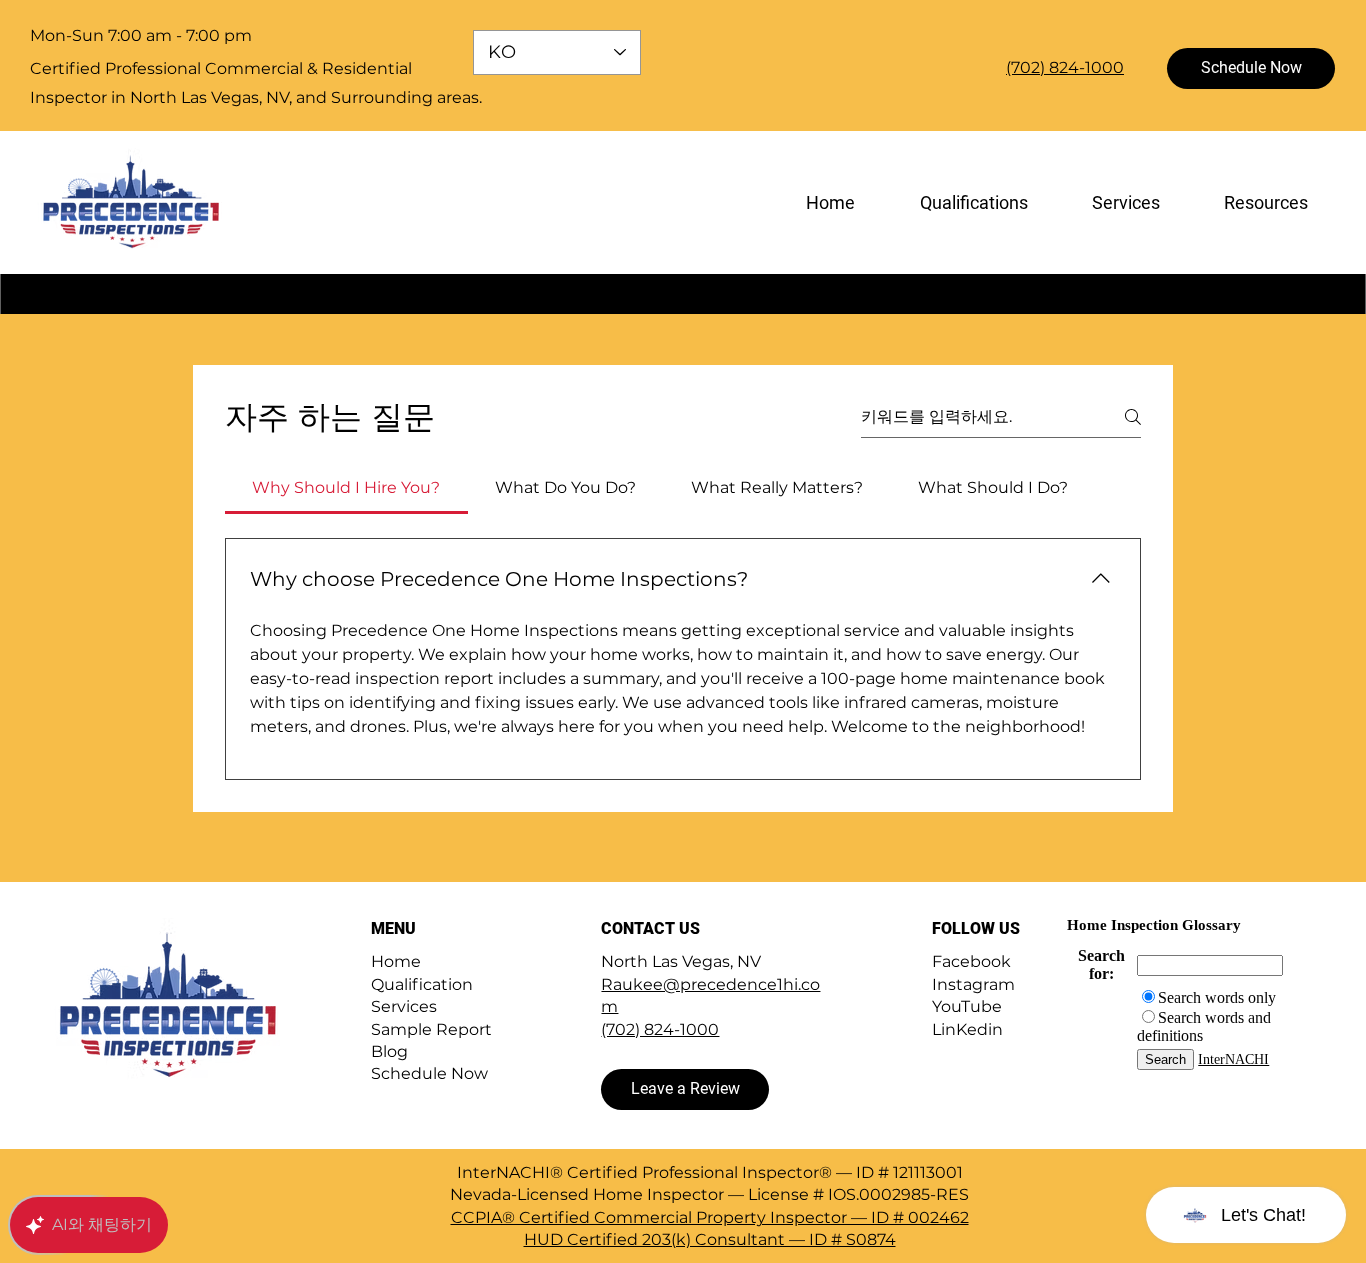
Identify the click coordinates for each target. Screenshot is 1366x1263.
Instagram (973, 984)
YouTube (967, 1006)
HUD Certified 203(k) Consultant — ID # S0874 (710, 1239)
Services (404, 1006)
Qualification (422, 984)
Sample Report (431, 1029)
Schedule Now (429, 1073)
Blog (389, 1051)
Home (396, 961)
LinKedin (967, 1029)
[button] (1263, 202)
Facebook (971, 961)
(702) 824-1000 (660, 1029)
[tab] (346, 488)
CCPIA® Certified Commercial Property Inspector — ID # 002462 (710, 1217)
